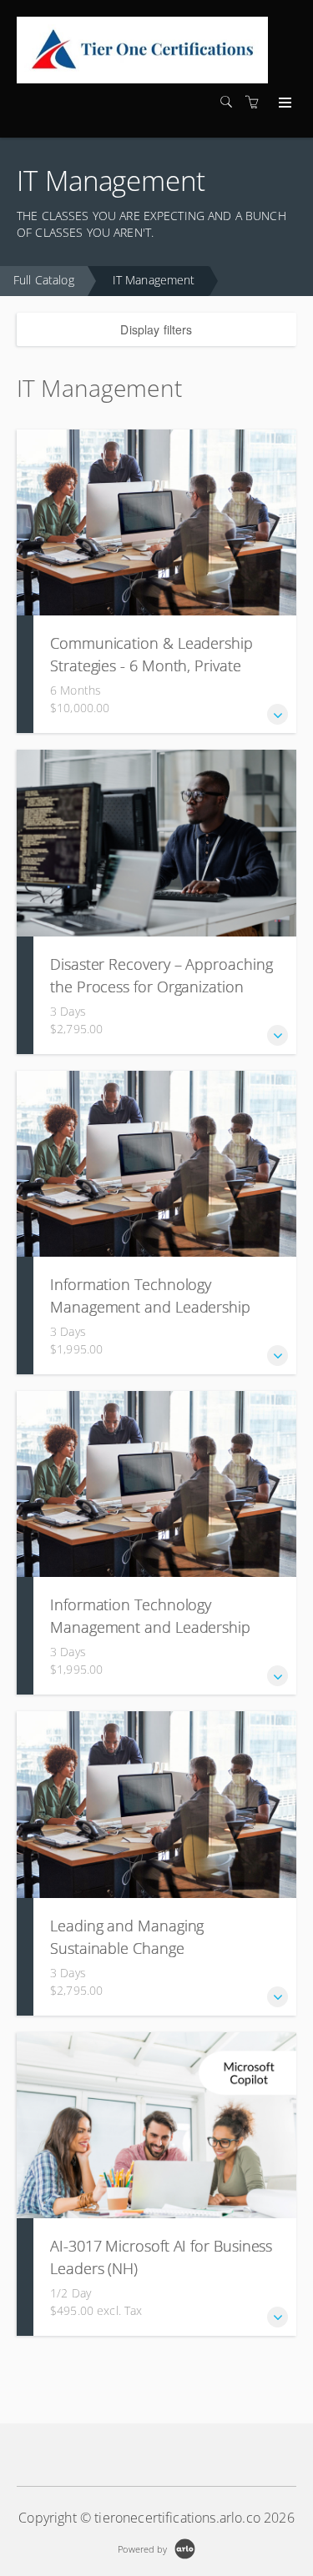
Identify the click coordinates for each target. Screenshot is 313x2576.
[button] (278, 714)
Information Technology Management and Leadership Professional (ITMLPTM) (150, 1627)
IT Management (154, 280)
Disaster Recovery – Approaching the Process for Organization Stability (162, 987)
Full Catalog (44, 280)
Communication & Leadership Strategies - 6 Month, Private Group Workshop (151, 665)
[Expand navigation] (283, 103)
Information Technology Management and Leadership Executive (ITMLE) (150, 1307)
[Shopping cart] (256, 102)
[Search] (230, 102)
